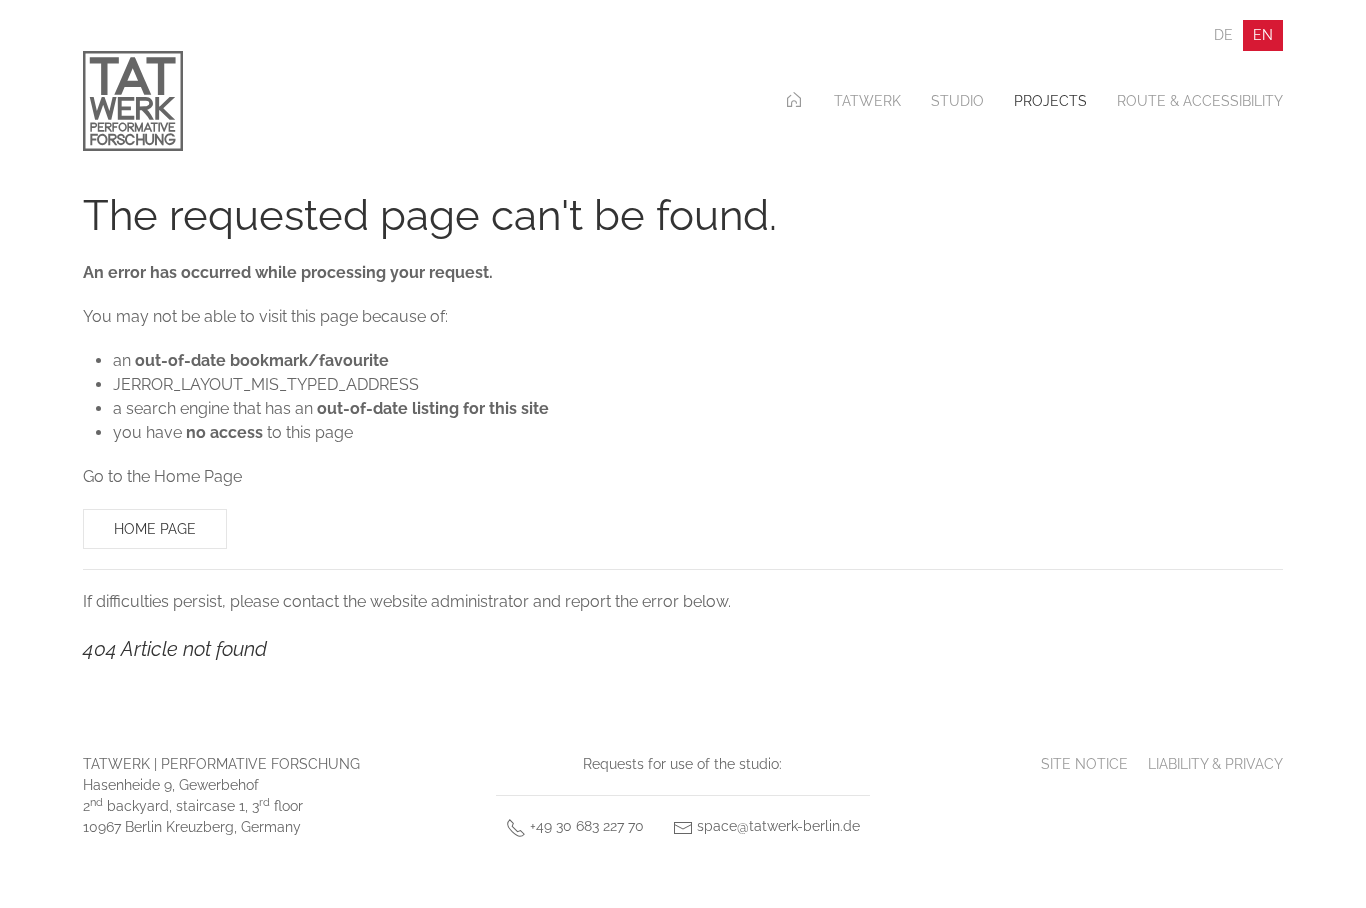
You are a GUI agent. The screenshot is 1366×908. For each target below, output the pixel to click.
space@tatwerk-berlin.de (776, 826)
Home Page (155, 529)
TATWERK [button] (867, 101)
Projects (1050, 101)
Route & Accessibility (1200, 101)
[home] (794, 101)
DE (1223, 35)
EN (1263, 35)
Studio (957, 101)
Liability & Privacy (1215, 764)
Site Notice (1084, 764)
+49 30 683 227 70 (585, 826)
